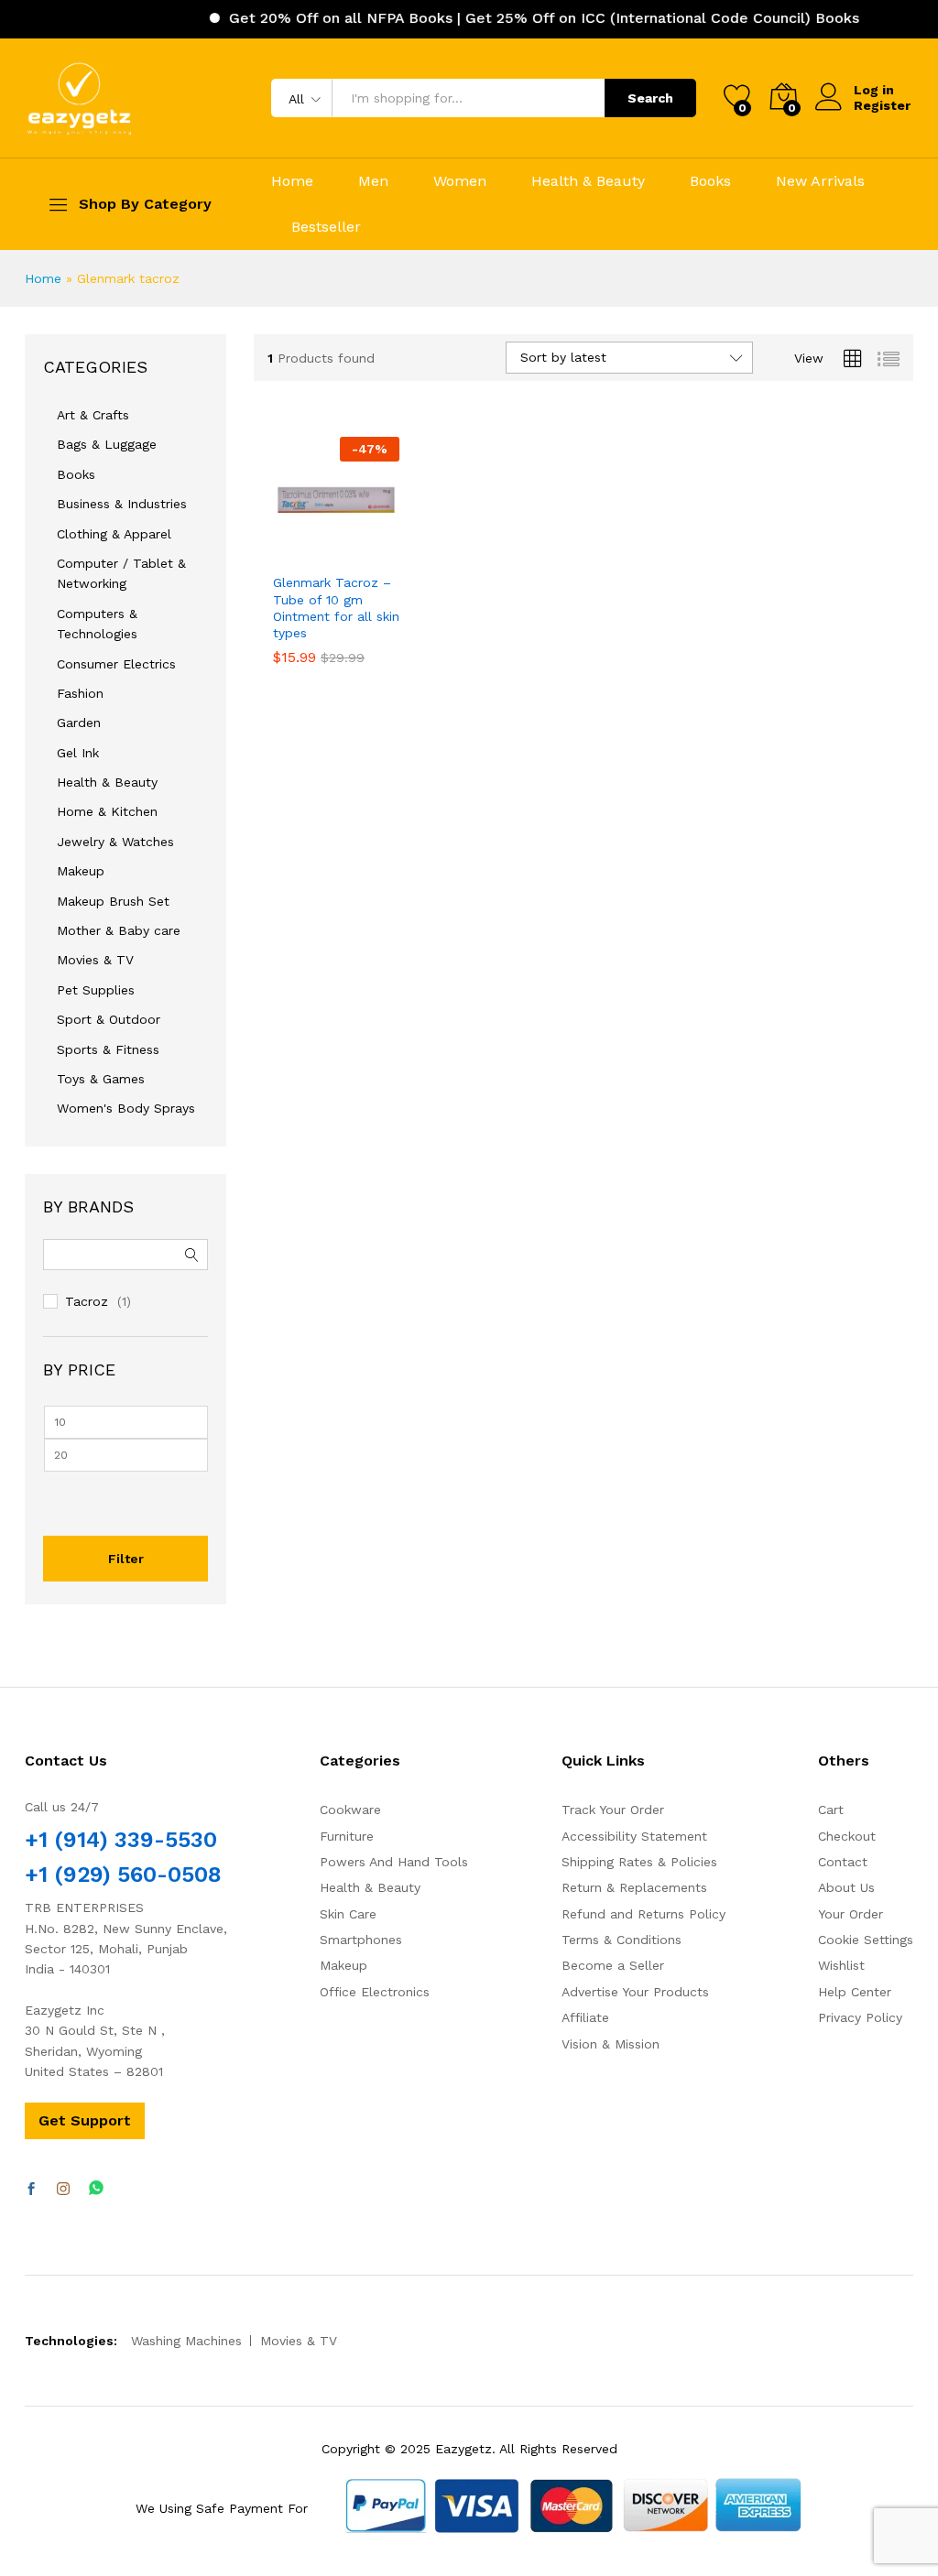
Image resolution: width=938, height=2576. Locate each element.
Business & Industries (122, 504)
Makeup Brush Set (113, 901)
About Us (846, 1887)
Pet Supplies (96, 990)
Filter (126, 1559)
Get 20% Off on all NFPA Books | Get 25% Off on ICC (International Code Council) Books (515, 18)
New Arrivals (820, 181)
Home (292, 181)
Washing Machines (186, 2341)
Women (460, 181)
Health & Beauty (588, 181)
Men (373, 181)
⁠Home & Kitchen (107, 811)
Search (650, 98)
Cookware (350, 1810)
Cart (831, 1810)
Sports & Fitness (108, 1049)
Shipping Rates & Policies (639, 1862)
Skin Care (348, 1914)
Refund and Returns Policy (644, 1914)
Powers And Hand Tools (394, 1862)
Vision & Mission (611, 2044)
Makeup (81, 871)
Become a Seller (613, 1965)
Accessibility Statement (634, 1836)
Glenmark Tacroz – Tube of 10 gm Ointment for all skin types (336, 608)
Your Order (851, 1914)
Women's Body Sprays (126, 1108)
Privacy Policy (860, 2017)
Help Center (855, 1992)
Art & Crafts (93, 415)
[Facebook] (31, 2190)
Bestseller (326, 227)
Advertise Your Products (635, 1992)
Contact (843, 1862)
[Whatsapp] (96, 2189)
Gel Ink (78, 753)
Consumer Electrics (116, 664)
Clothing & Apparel (114, 534)
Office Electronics (375, 1992)
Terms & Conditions (622, 1940)
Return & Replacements (634, 1887)
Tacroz (87, 1301)
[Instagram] (63, 2190)
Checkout (847, 1836)
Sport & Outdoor (109, 1019)
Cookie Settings (866, 1940)
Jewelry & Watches (115, 842)
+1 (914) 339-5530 (121, 1840)
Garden (79, 723)
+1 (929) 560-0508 (123, 1875)
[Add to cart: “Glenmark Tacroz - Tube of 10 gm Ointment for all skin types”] (291, 552)
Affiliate (585, 2017)
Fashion (80, 693)
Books (710, 181)
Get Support (85, 2120)
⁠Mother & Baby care (119, 930)
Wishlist (841, 1965)
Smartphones (361, 1940)
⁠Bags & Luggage (107, 444)
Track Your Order (613, 1810)
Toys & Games (101, 1079)
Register (882, 105)
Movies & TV (95, 960)
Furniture (347, 1836)
